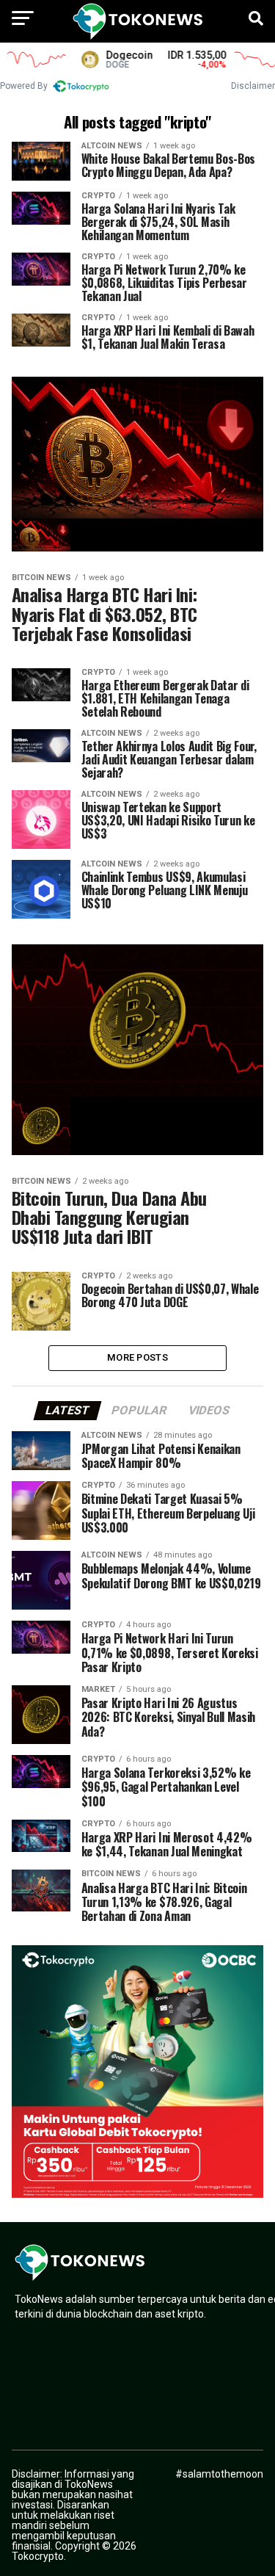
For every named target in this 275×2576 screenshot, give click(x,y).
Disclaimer (253, 86)
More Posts (137, 1357)
